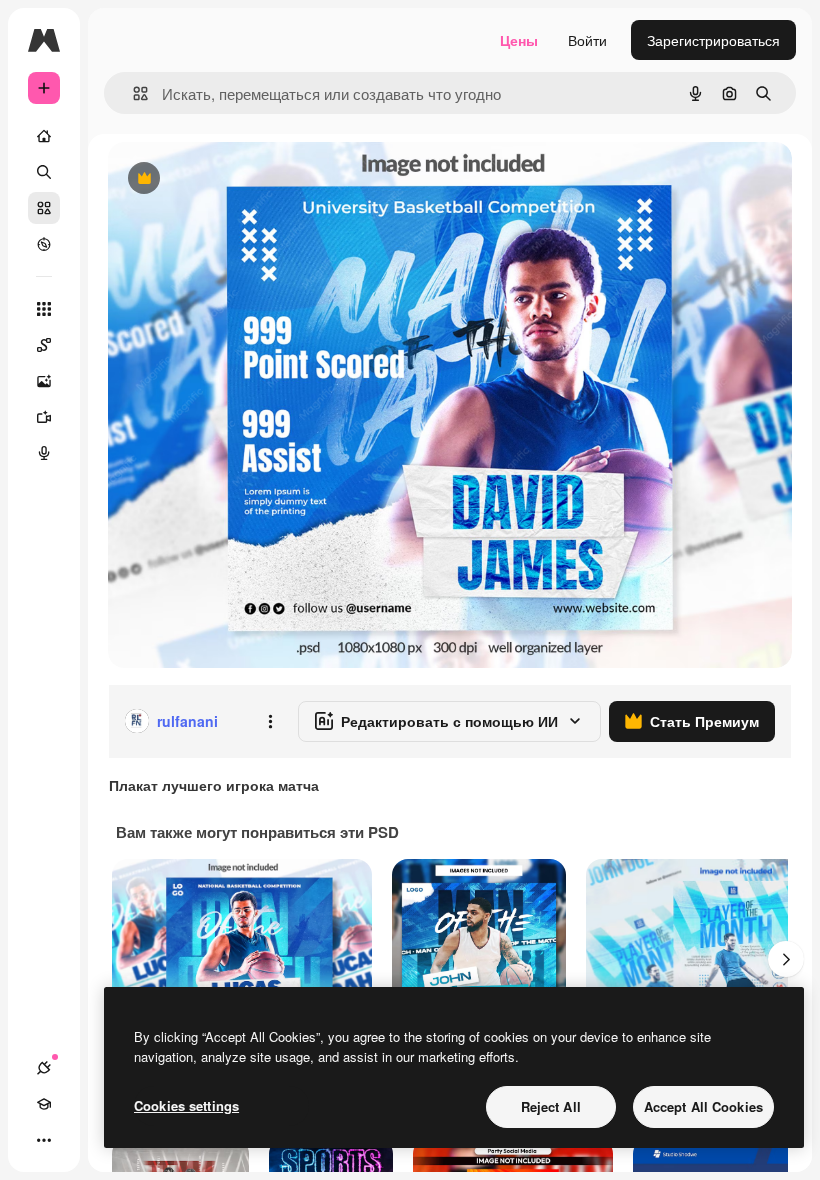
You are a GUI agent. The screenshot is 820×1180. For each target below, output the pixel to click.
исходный (242, 179)
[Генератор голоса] (44, 453)
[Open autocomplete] (132, 93)
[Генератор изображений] (44, 381)
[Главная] (44, 136)
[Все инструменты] (44, 309)
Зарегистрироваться (713, 40)
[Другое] (44, 1140)
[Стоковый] (44, 208)
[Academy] (44, 1104)
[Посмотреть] (44, 244)
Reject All (551, 1106)
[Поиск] (44, 172)
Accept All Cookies (703, 1106)
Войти (587, 40)
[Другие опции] (270, 721)
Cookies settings (186, 1105)
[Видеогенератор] (44, 417)
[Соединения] (44, 1068)
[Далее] (786, 959)
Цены (519, 40)
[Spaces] (44, 345)
